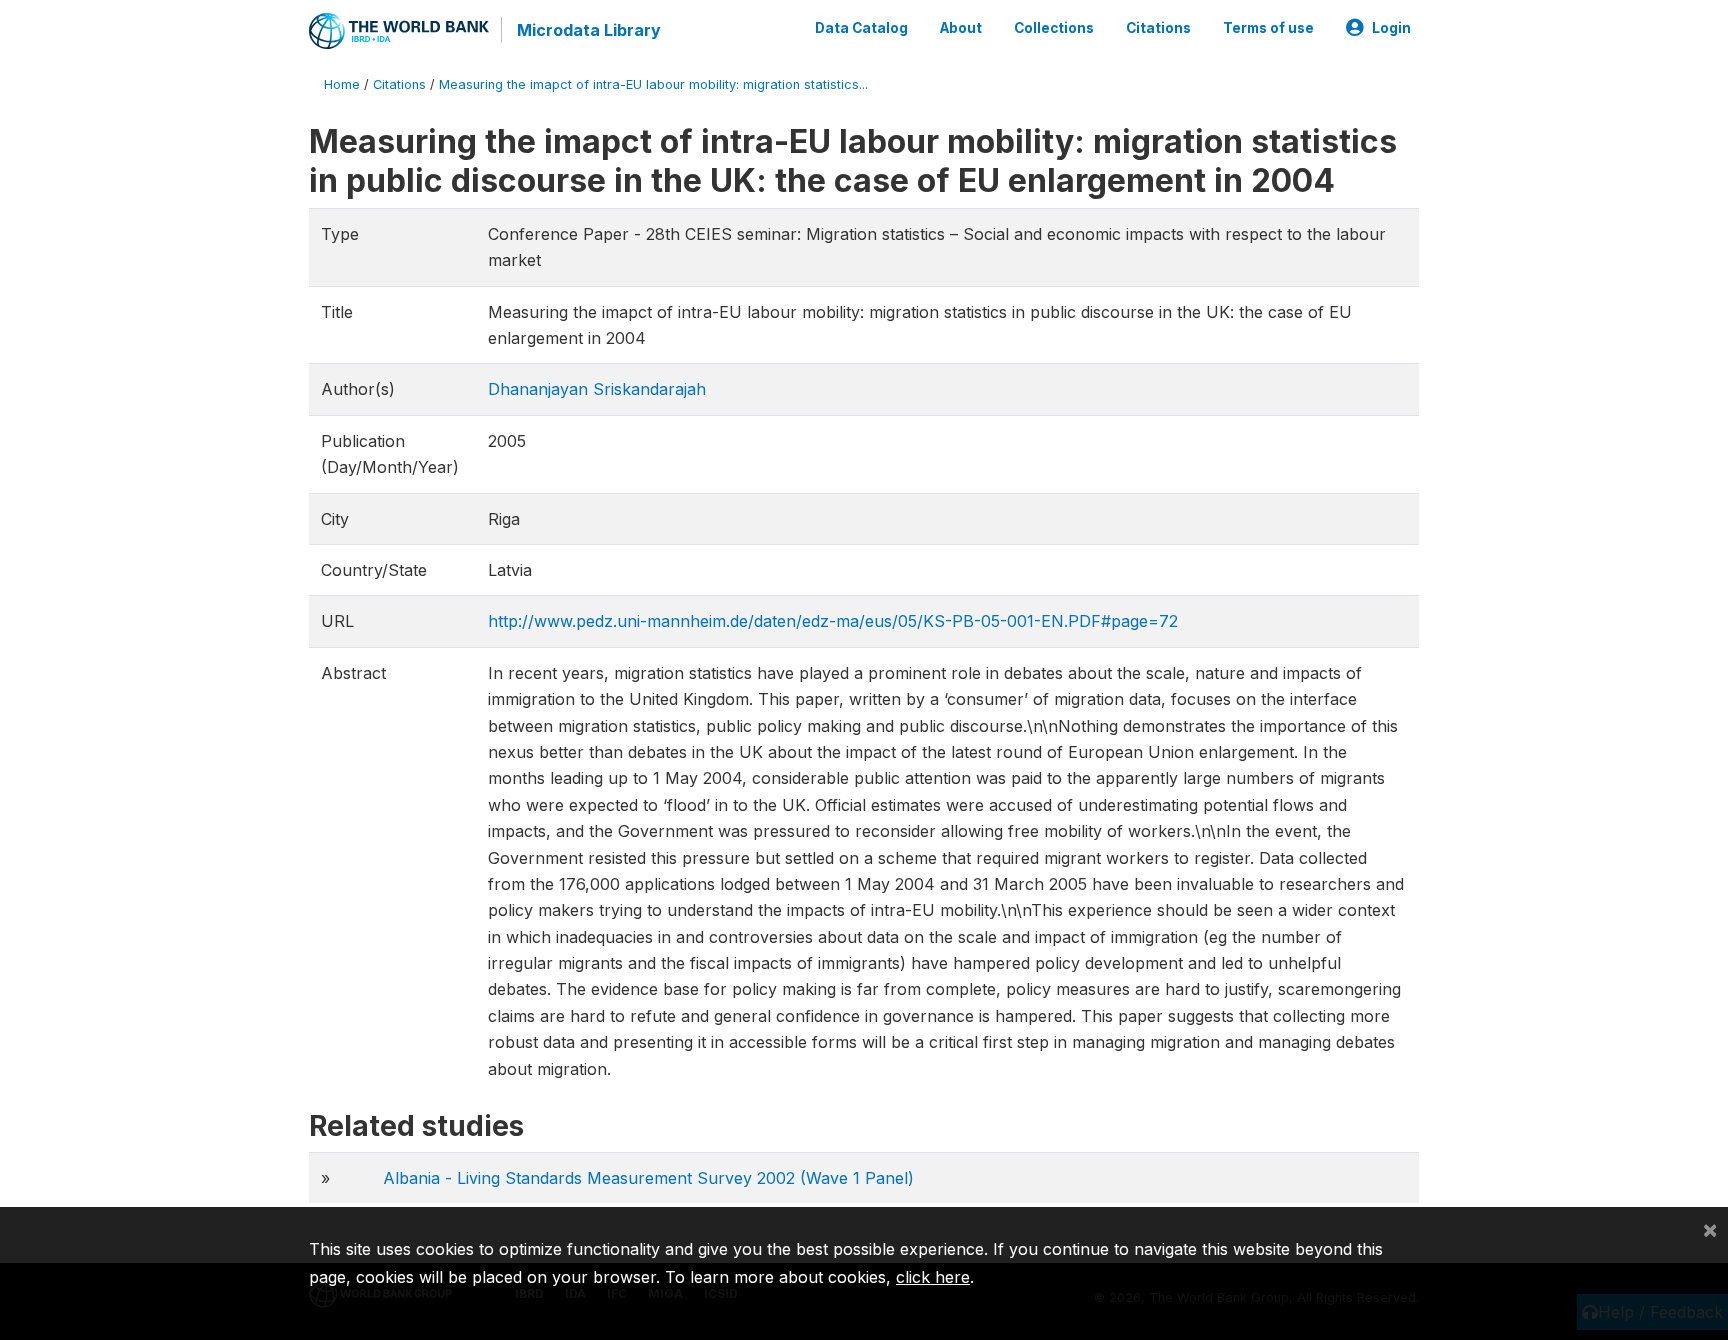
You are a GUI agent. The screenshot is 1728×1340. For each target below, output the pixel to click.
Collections (1054, 28)
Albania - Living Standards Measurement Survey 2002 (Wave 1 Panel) (648, 1178)
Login (1391, 28)
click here (933, 1277)
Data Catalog (861, 28)
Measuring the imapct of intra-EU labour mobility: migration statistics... (653, 84)
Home (342, 84)
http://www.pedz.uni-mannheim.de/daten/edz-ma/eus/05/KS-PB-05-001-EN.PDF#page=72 (833, 621)
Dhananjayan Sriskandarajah (597, 389)
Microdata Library (589, 30)
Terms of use (1268, 28)
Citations (1158, 28)
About (961, 28)
